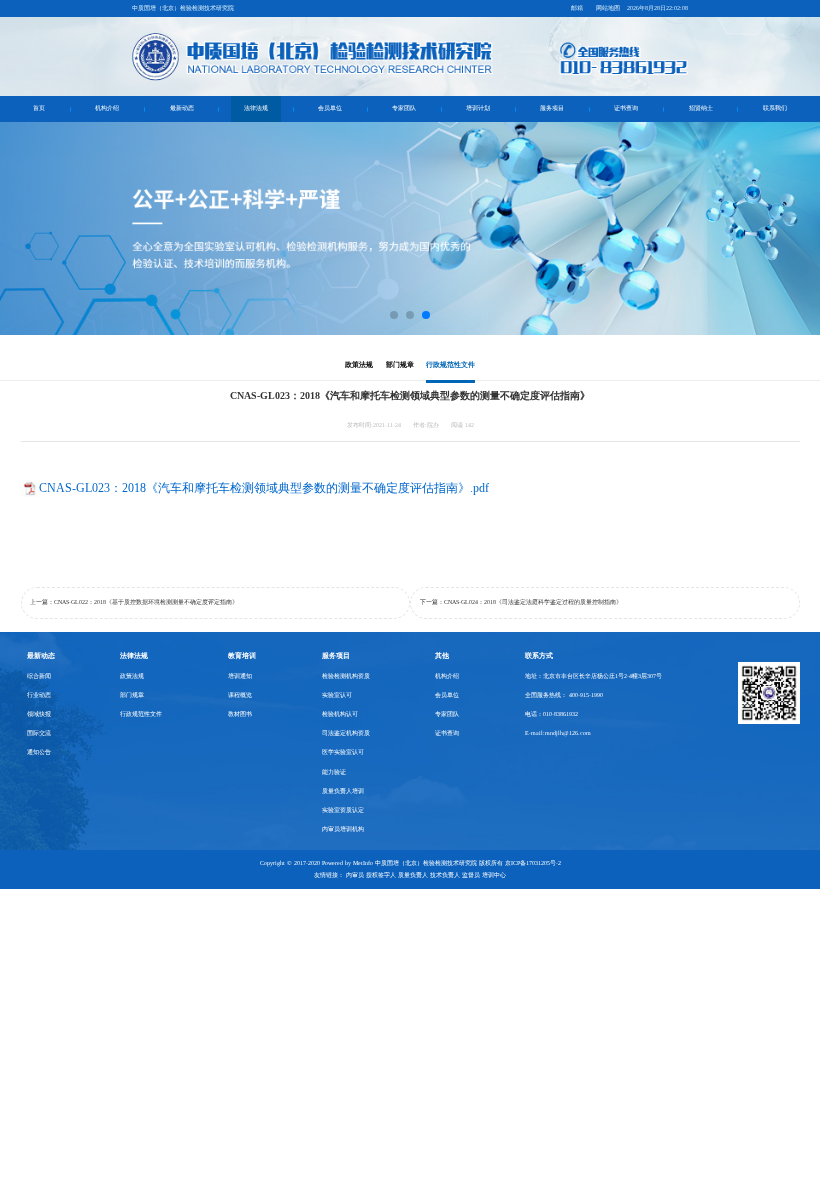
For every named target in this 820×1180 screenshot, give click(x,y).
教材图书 (240, 714)
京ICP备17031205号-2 (533, 863)
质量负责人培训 (343, 791)
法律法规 (256, 108)
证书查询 (626, 108)
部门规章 (400, 364)
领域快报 (39, 714)
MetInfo (363, 863)
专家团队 (404, 108)
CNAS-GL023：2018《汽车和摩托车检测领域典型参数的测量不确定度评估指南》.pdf (264, 488)
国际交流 (39, 733)
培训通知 (240, 676)
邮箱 (577, 8)
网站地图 (608, 8)
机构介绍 (107, 108)
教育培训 (242, 655)
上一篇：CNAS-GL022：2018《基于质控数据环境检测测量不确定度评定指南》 (134, 602)
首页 (39, 108)
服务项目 (552, 108)
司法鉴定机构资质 (346, 733)
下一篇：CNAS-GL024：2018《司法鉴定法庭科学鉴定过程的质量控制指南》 (521, 602)
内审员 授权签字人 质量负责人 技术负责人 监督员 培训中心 (426, 875)
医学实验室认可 (343, 752)
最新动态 (182, 108)
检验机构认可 (340, 714)
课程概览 (240, 695)
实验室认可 (337, 695)
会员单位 (330, 108)
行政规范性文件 (450, 364)
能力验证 (334, 772)
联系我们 (775, 108)
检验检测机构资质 (346, 676)
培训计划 (478, 108)
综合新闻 (39, 676)
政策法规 (359, 364)
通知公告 (39, 752)
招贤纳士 (701, 108)
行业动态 (39, 695)
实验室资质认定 (343, 810)
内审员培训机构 (343, 829)
